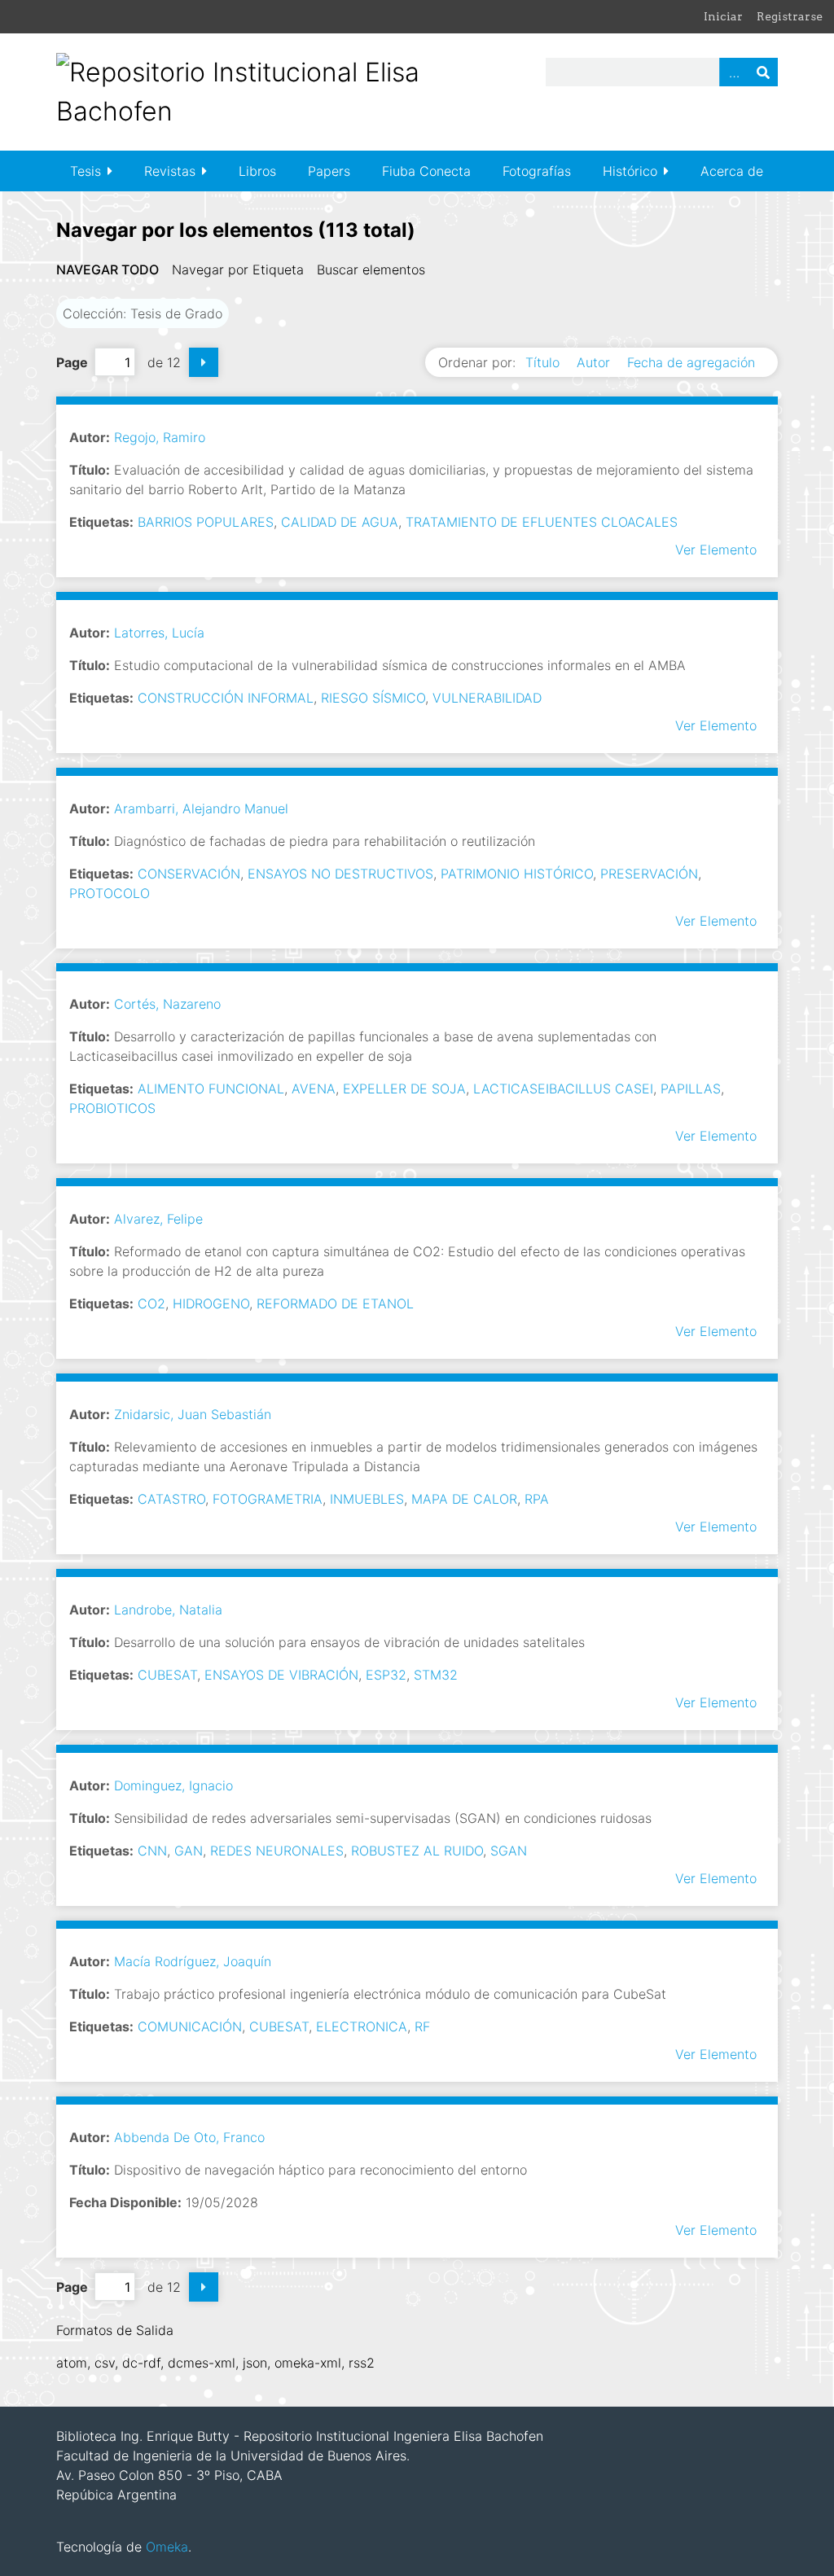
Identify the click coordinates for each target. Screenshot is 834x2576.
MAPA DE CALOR (464, 1499)
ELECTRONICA (362, 2026)
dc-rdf (141, 2363)
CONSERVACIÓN (189, 874)
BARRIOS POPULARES (206, 522)
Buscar (763, 72)
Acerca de (732, 171)
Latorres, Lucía (159, 633)
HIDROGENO (211, 1303)
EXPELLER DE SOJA (404, 1089)
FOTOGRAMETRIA (268, 1499)
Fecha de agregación (691, 362)
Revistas (170, 171)
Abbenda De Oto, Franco (189, 2137)
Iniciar (723, 16)
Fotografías (537, 171)
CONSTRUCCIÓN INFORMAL (226, 698)
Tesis (86, 171)
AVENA (314, 1089)
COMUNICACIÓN (190, 2026)
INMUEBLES (367, 1499)
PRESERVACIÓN (649, 874)
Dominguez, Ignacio (173, 1785)
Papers (329, 171)
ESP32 (386, 1675)
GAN (189, 1851)
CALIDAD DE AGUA (340, 522)
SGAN (509, 1851)
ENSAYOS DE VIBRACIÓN (281, 1675)
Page (72, 362)
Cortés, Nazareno (167, 1004)
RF (422, 2026)
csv (105, 2363)
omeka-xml (308, 2363)
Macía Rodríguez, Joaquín (193, 1961)
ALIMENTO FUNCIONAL (211, 1089)
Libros (257, 171)
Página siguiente (204, 362)
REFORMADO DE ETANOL (335, 1303)
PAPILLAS (691, 1089)
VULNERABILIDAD (487, 698)
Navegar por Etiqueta (238, 269)
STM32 (436, 1675)
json (255, 2363)
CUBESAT (167, 1675)
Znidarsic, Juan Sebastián (193, 1414)
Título (544, 362)
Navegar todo (108, 269)
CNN (152, 1851)
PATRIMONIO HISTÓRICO (517, 874)
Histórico (630, 171)
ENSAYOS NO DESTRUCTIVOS (340, 874)
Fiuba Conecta (426, 171)
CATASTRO (171, 1499)
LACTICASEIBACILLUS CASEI (563, 1089)
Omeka (167, 2547)
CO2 (151, 1303)
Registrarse (790, 16)
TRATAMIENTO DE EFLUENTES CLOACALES (542, 522)
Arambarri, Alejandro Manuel (201, 808)
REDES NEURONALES (277, 1851)
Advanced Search (734, 72)
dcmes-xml (202, 2363)
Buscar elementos (371, 269)
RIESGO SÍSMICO (373, 698)
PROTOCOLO (110, 893)
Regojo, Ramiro (160, 437)
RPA (537, 1499)
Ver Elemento (716, 550)
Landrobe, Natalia (168, 1610)
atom (72, 2363)
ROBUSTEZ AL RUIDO (417, 1851)
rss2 (362, 2363)
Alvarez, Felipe (158, 1219)
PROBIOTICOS (112, 1108)
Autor (595, 362)
